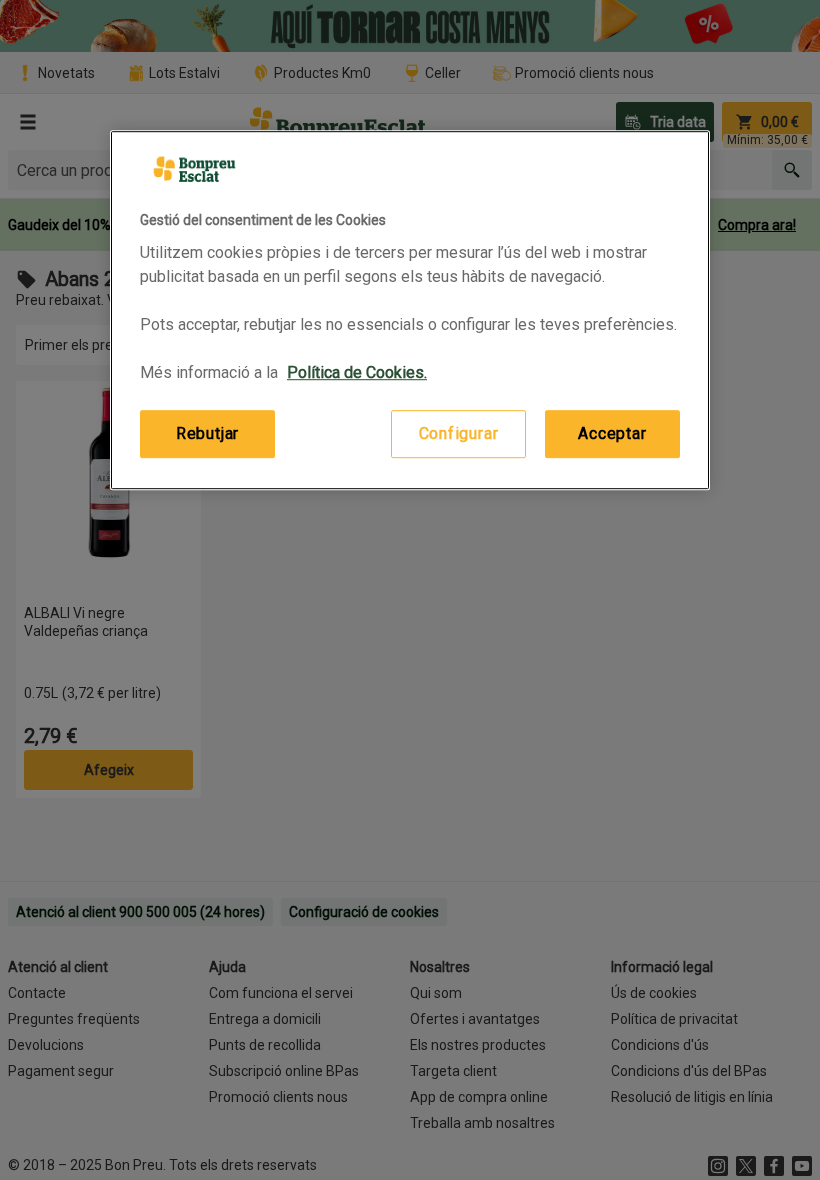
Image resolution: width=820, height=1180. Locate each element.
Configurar (459, 433)
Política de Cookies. (357, 372)
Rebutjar (207, 433)
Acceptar (612, 433)
